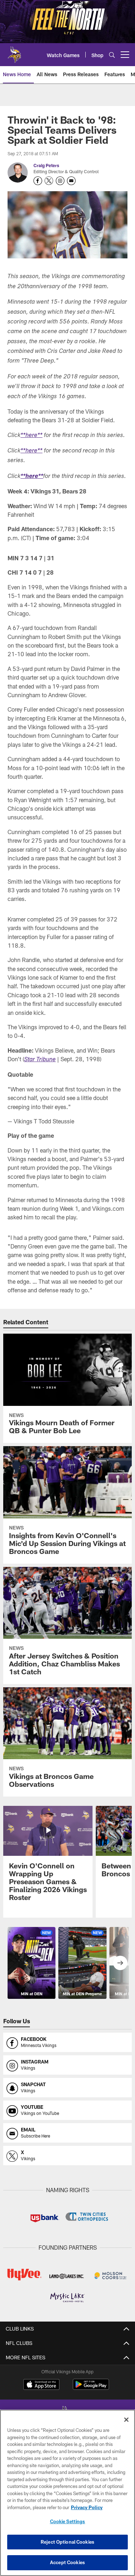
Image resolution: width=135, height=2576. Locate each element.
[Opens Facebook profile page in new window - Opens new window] (38, 181)
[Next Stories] (120, 1963)
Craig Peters (46, 165)
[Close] (126, 2420)
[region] (67, 2493)
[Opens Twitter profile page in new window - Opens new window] (49, 181)
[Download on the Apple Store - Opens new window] (41, 2385)
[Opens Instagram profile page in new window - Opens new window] (60, 181)
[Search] (112, 55)
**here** (31, 436)
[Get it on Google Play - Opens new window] (91, 2388)
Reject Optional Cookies (67, 2542)
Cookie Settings (68, 2521)
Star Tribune (40, 1060)
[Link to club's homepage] (14, 52)
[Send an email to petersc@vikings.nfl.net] (71, 181)
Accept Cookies (67, 2562)
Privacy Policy (87, 2507)
